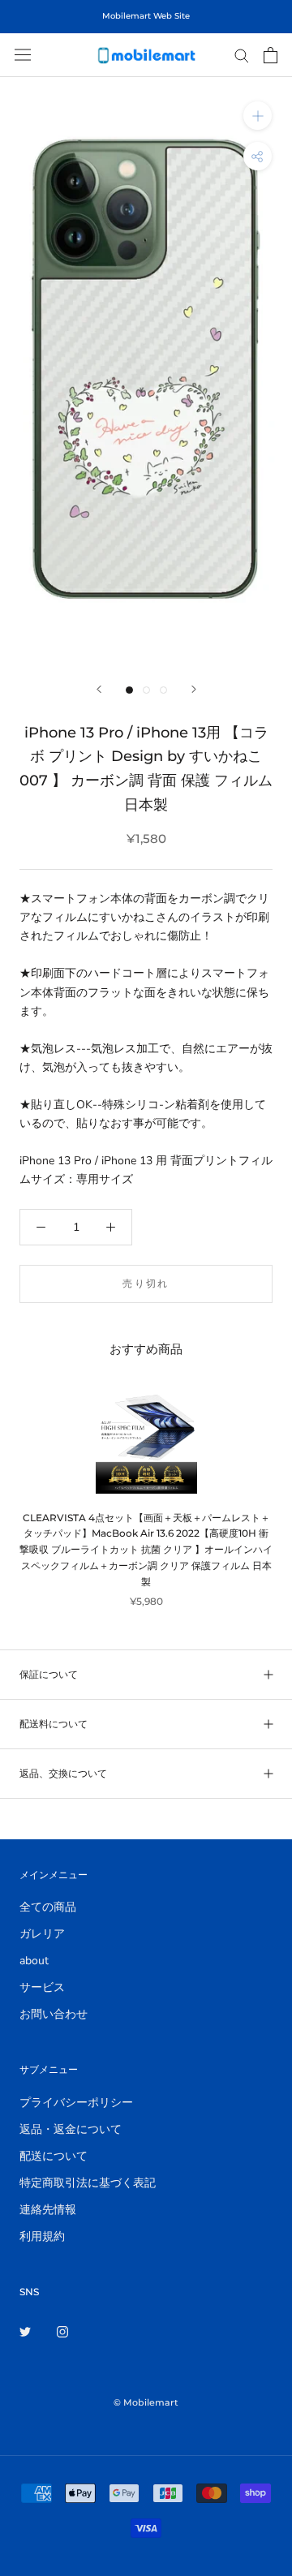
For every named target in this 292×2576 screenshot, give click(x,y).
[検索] (242, 55)
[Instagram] (62, 2331)
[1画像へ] (129, 690)
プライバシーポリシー (76, 2103)
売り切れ (146, 1283)
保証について (49, 1674)
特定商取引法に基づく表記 (88, 2183)
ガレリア (42, 1934)
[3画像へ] (163, 690)
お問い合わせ (54, 2014)
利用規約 (42, 2236)
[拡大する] (258, 116)
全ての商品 (48, 1907)
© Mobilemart (146, 2402)
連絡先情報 (48, 2210)
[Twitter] (25, 2331)
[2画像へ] (146, 690)
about (34, 1961)
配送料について (54, 1724)
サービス (42, 1987)
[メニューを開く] (23, 55)
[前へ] (99, 689)
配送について (54, 2156)
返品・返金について (71, 2129)
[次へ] (194, 689)
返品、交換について (63, 1773)
